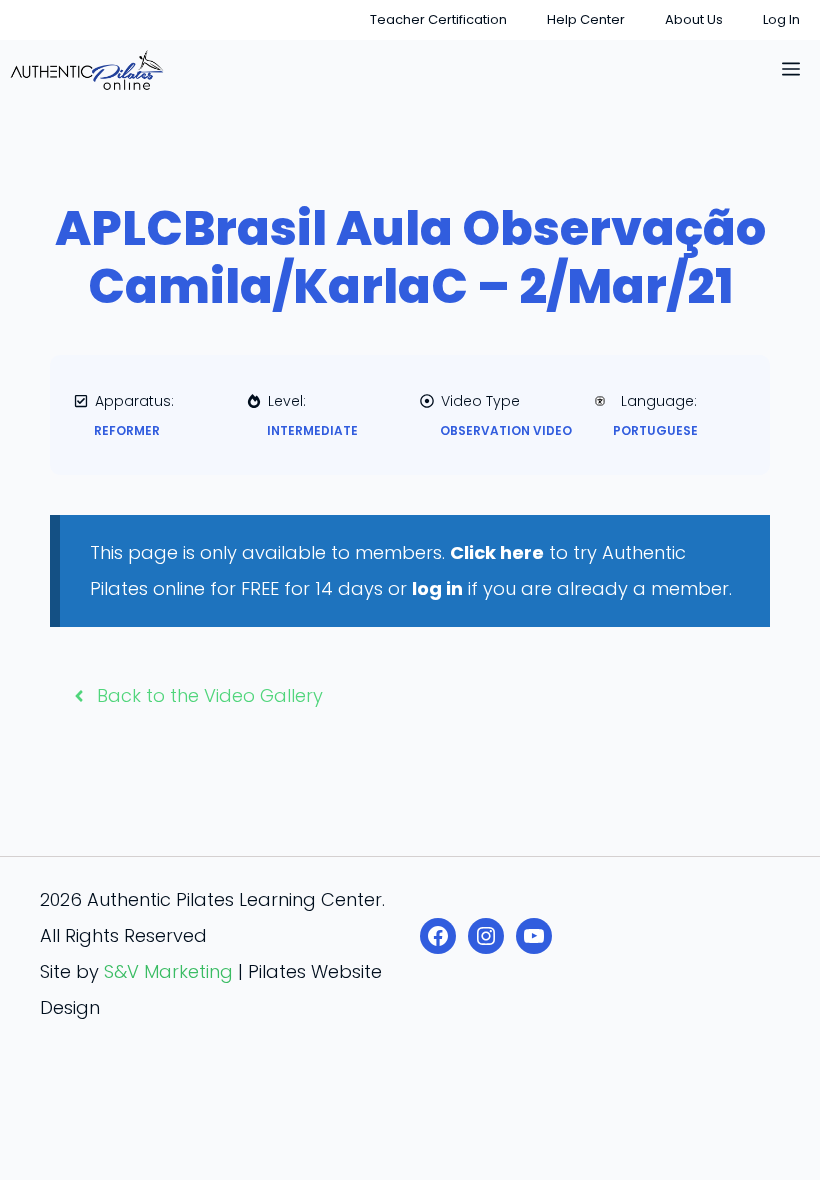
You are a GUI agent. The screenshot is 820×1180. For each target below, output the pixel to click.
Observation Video (506, 430)
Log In (781, 19)
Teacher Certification (438, 19)
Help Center (586, 19)
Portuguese (655, 430)
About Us (694, 19)
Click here (497, 552)
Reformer (127, 430)
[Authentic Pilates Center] (87, 70)
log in (437, 588)
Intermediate (312, 430)
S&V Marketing (168, 971)
